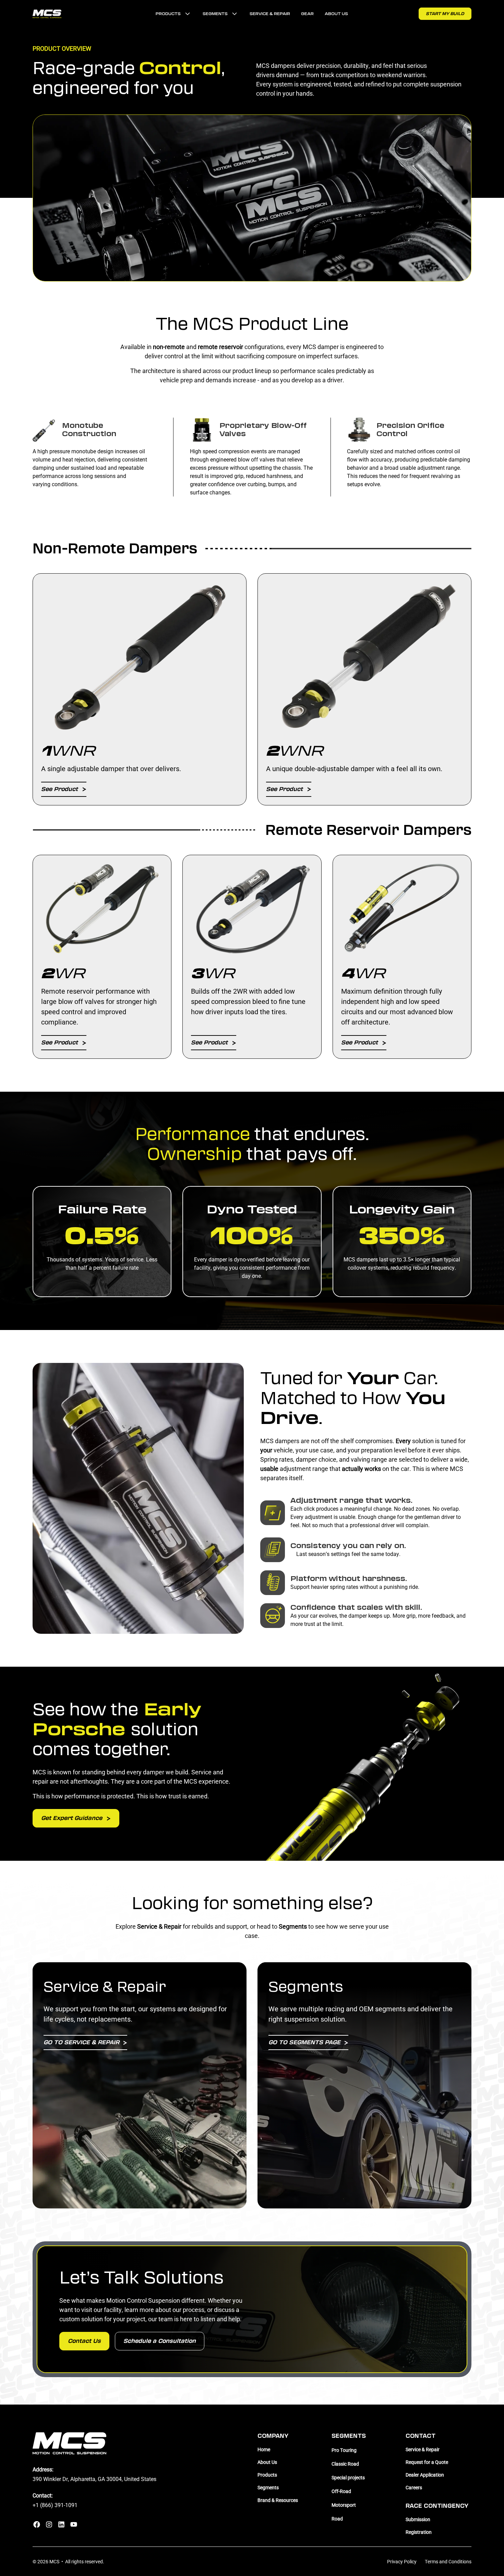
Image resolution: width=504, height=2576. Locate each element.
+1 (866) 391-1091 (55, 2505)
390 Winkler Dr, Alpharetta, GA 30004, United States (94, 2479)
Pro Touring (344, 2450)
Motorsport (344, 2505)
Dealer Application (425, 2475)
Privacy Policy (402, 2561)
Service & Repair (270, 14)
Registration (419, 2532)
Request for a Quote (427, 2462)
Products (267, 2475)
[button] (174, 14)
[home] (47, 14)
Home (264, 2449)
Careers (414, 2487)
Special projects (348, 2477)
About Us (336, 14)
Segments (268, 2487)
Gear (307, 14)
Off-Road (341, 2491)
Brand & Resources (278, 2500)
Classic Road (345, 2464)
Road (337, 2519)
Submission (418, 2519)
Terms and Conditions (448, 2561)
